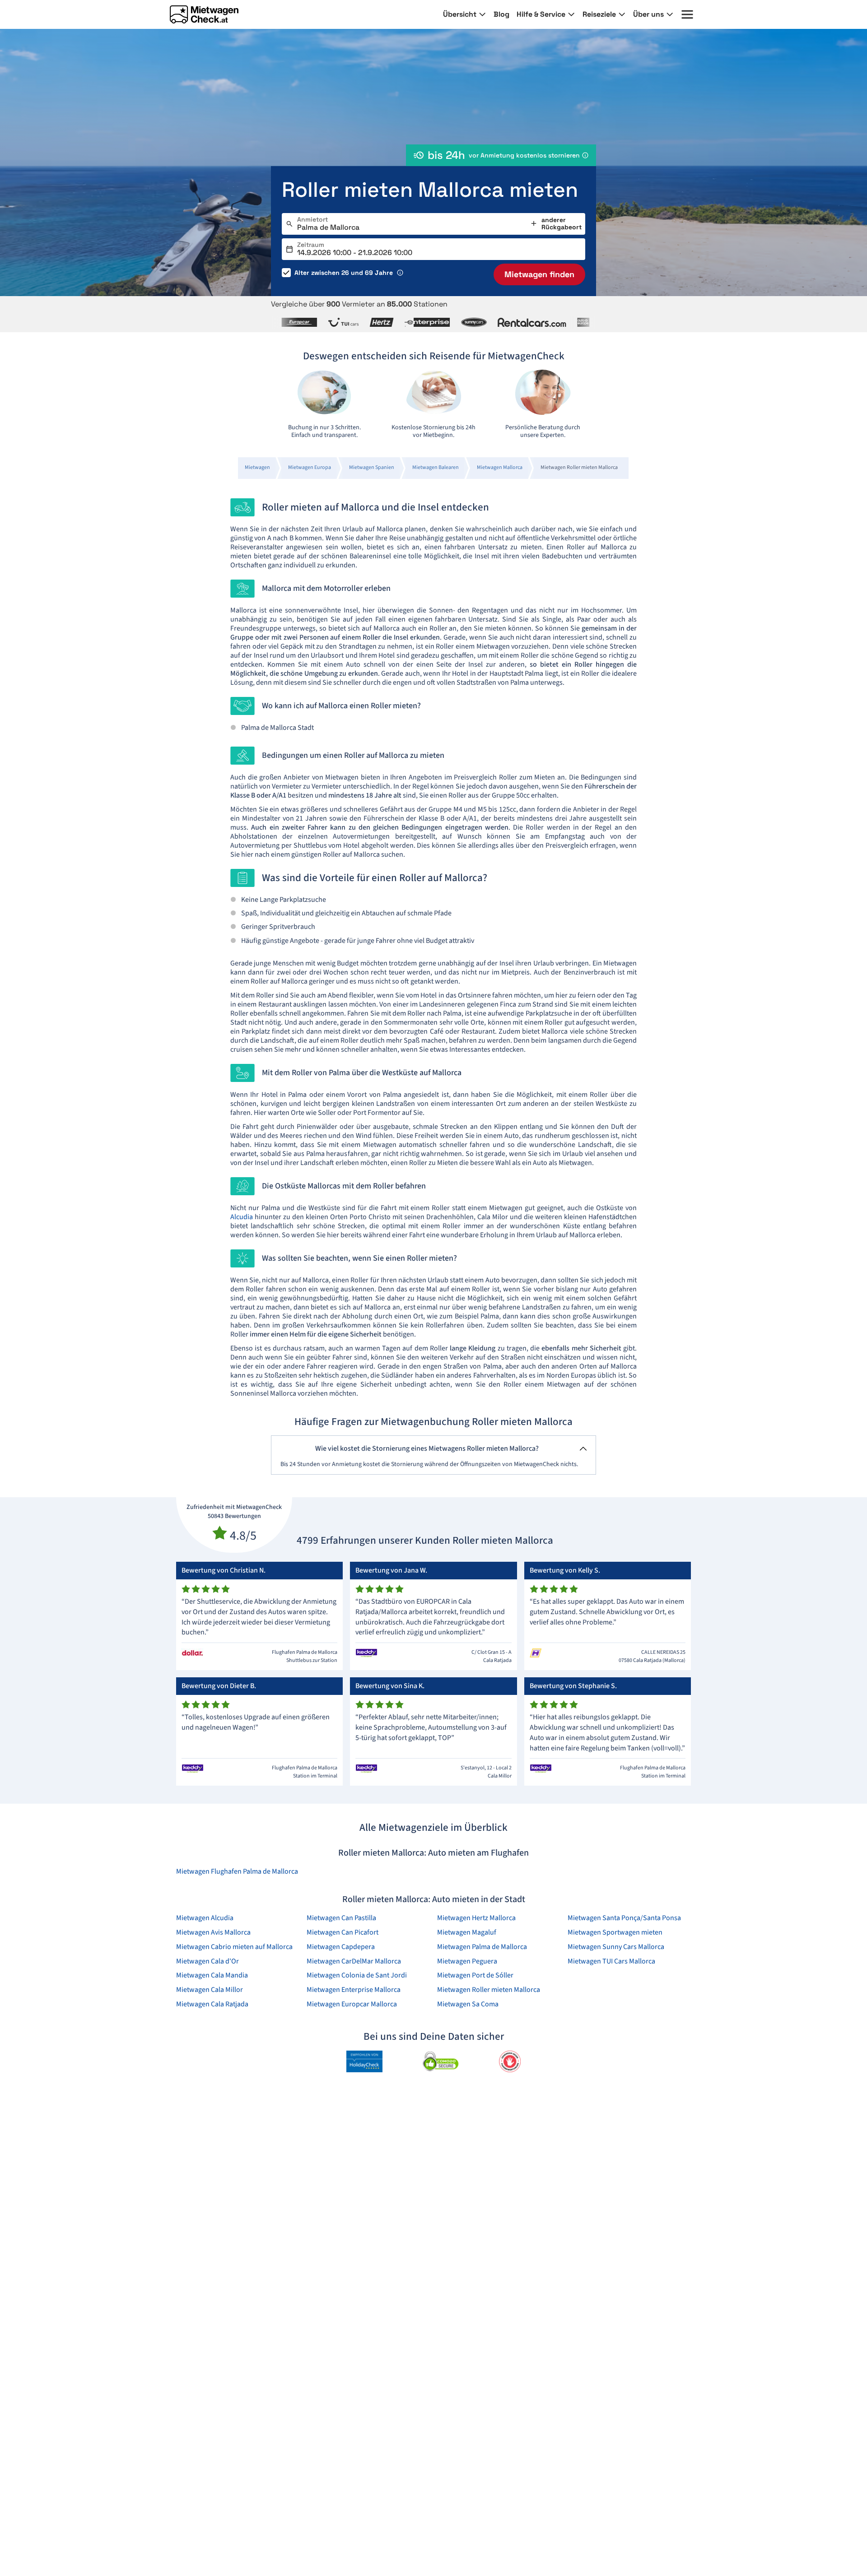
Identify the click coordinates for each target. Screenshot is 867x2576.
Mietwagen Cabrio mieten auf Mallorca (234, 1947)
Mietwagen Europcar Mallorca (352, 2004)
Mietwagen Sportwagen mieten (615, 1932)
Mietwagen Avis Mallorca (213, 1932)
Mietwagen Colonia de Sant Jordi (357, 1975)
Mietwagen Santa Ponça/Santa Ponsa (624, 1918)
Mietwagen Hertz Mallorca (476, 1918)
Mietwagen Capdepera (341, 1947)
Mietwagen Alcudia (205, 1918)
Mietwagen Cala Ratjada (212, 2004)
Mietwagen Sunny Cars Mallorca (616, 1947)
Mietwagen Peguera (467, 1961)
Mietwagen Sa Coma (468, 2004)
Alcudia (242, 1217)
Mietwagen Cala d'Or (207, 1961)
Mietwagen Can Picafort (343, 1932)
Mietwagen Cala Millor (210, 1990)
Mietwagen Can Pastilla (341, 1918)
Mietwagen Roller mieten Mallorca (489, 1990)
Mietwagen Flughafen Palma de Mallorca (237, 1871)
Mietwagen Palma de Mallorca (482, 1947)
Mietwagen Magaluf (467, 1932)
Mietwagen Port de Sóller (475, 1975)
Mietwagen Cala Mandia (212, 1975)
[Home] (204, 14)
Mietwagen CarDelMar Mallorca (354, 1961)
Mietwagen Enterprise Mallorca (354, 1990)
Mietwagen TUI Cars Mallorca (611, 1961)
